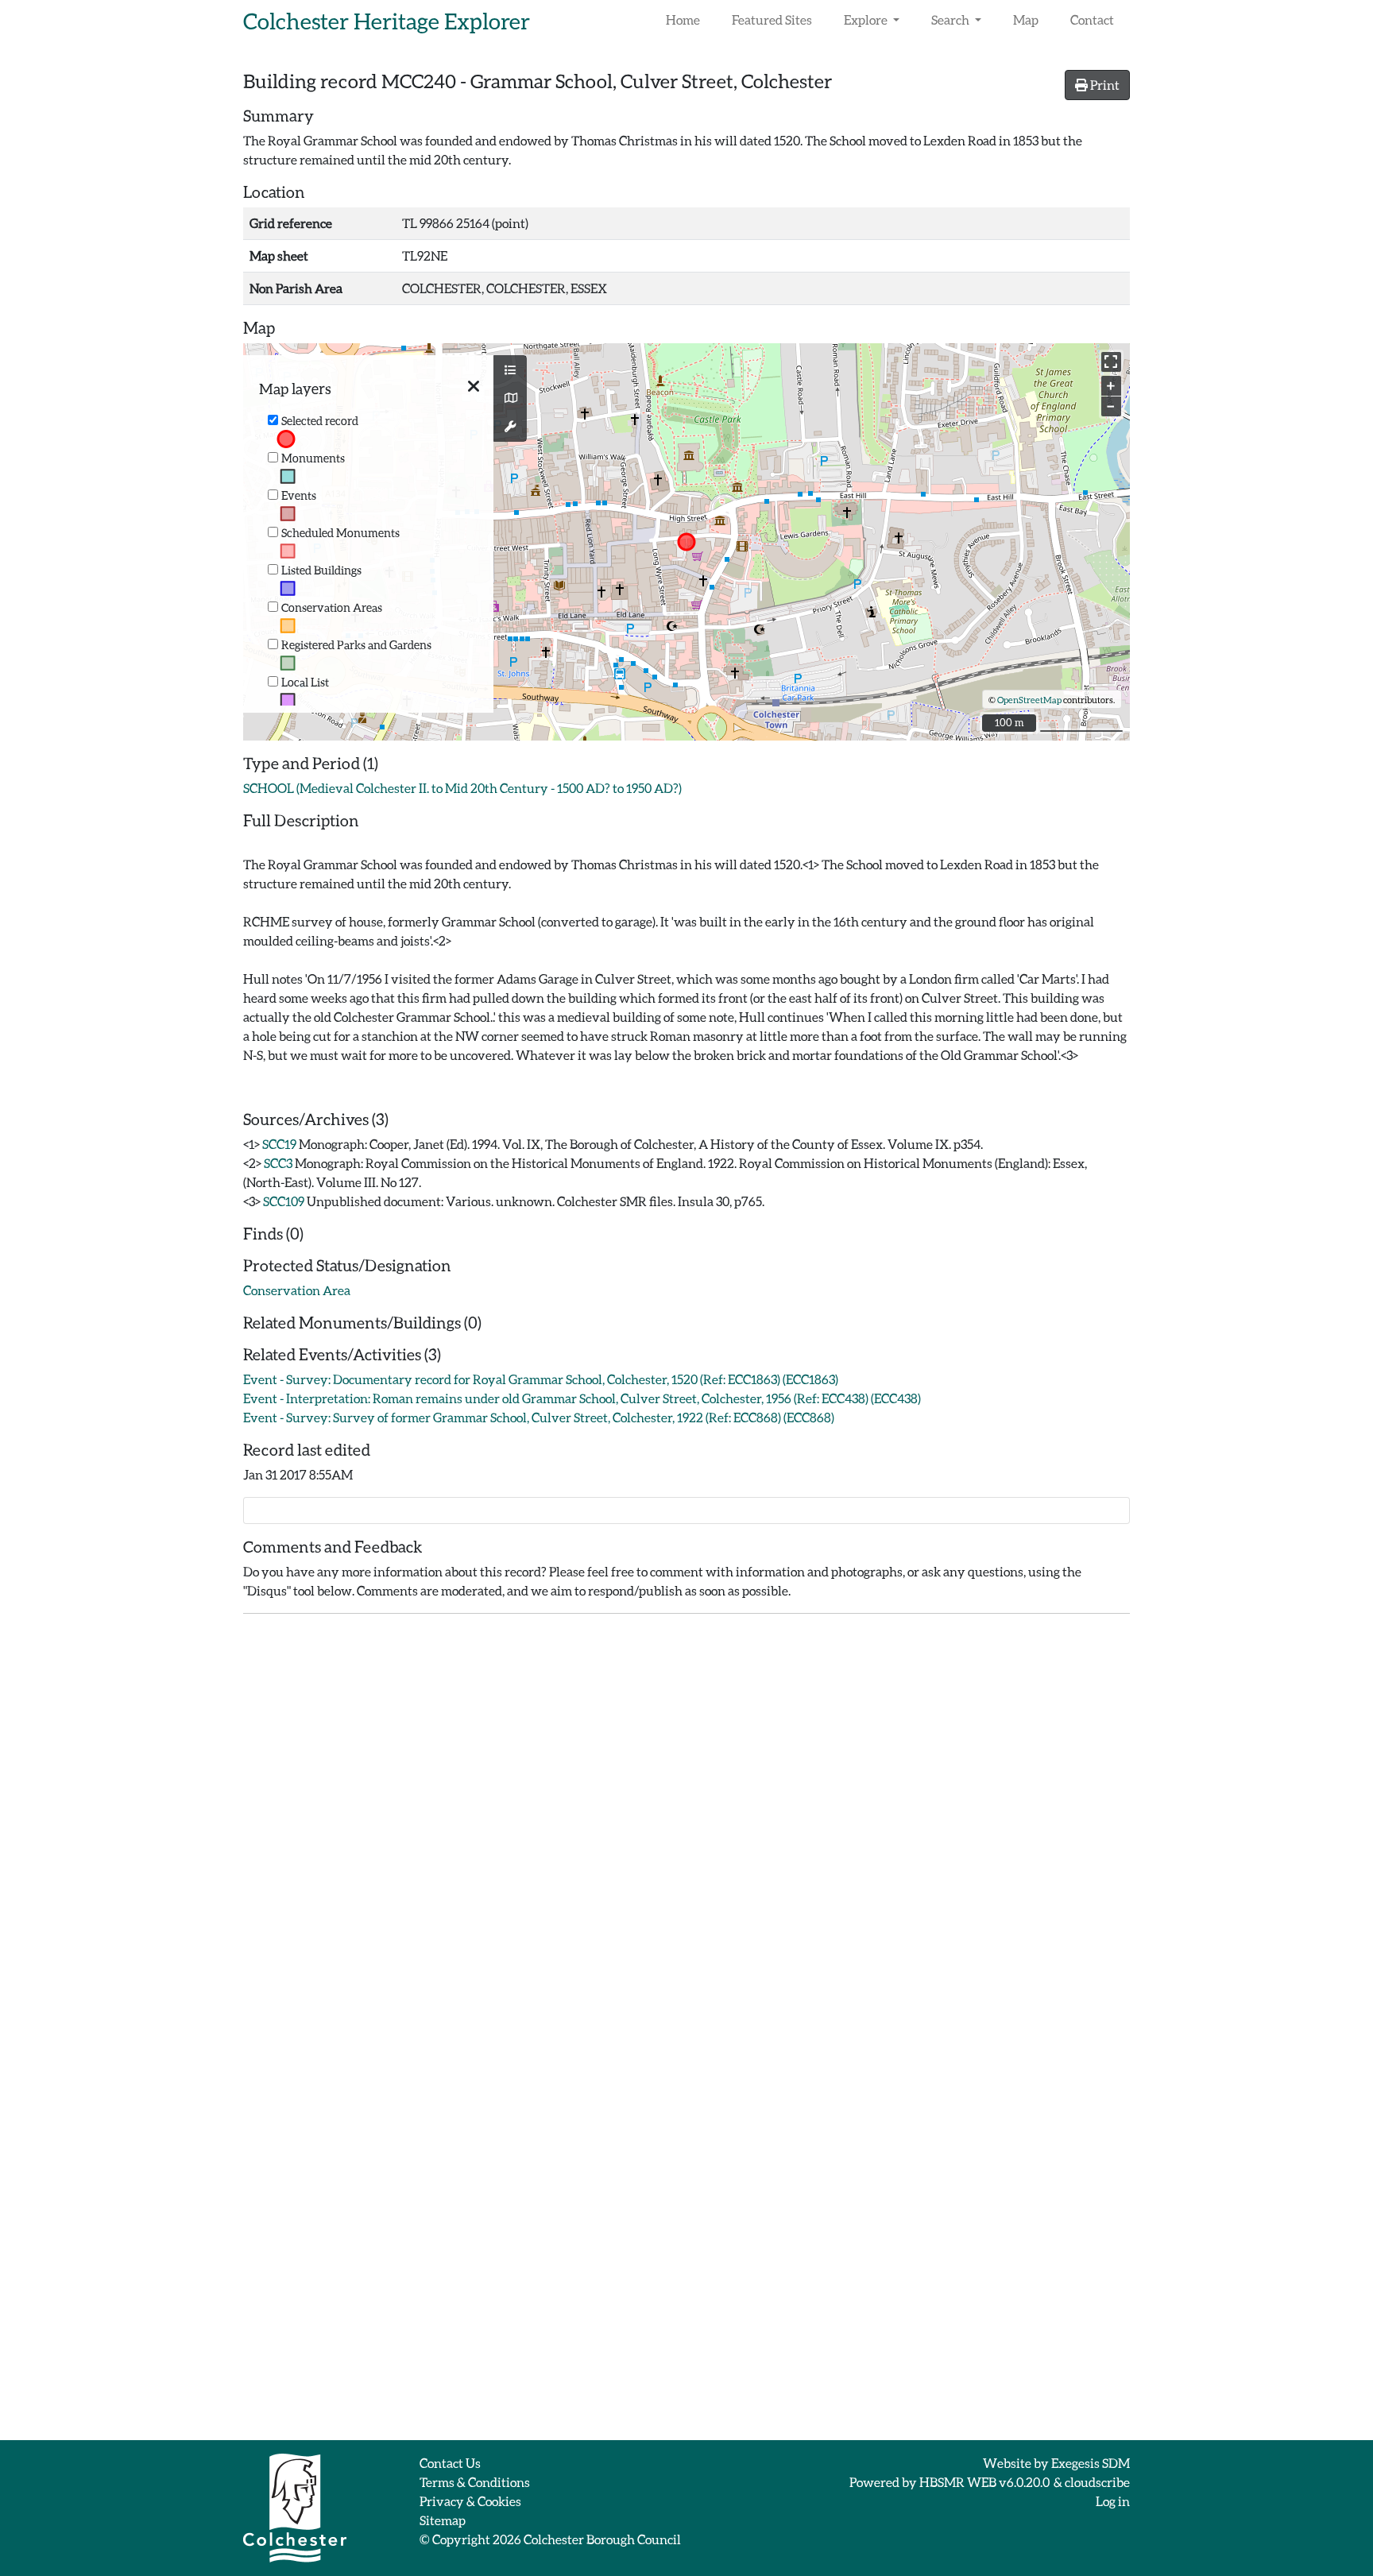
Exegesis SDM (1091, 2463)
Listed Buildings (321, 570)
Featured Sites (772, 19)
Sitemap (443, 2520)
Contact (1092, 19)
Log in (1113, 2501)
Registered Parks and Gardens (356, 645)
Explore (867, 19)
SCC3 (278, 1163)
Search (951, 19)
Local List (305, 682)
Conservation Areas (332, 607)
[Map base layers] (510, 398)
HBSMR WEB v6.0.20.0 (985, 2482)
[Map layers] (510, 370)
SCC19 (279, 1144)
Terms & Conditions (475, 2482)
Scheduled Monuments (340, 533)
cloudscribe (1097, 2482)
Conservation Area (297, 1290)
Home (683, 19)
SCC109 (284, 1201)
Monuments (313, 458)
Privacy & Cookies (470, 2501)
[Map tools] (510, 427)
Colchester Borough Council (602, 2539)
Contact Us (450, 2463)
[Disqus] (686, 1825)
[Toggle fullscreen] (1111, 362)
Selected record (320, 421)
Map (1026, 19)
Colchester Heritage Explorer (387, 21)
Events (299, 495)
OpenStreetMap (1029, 700)
